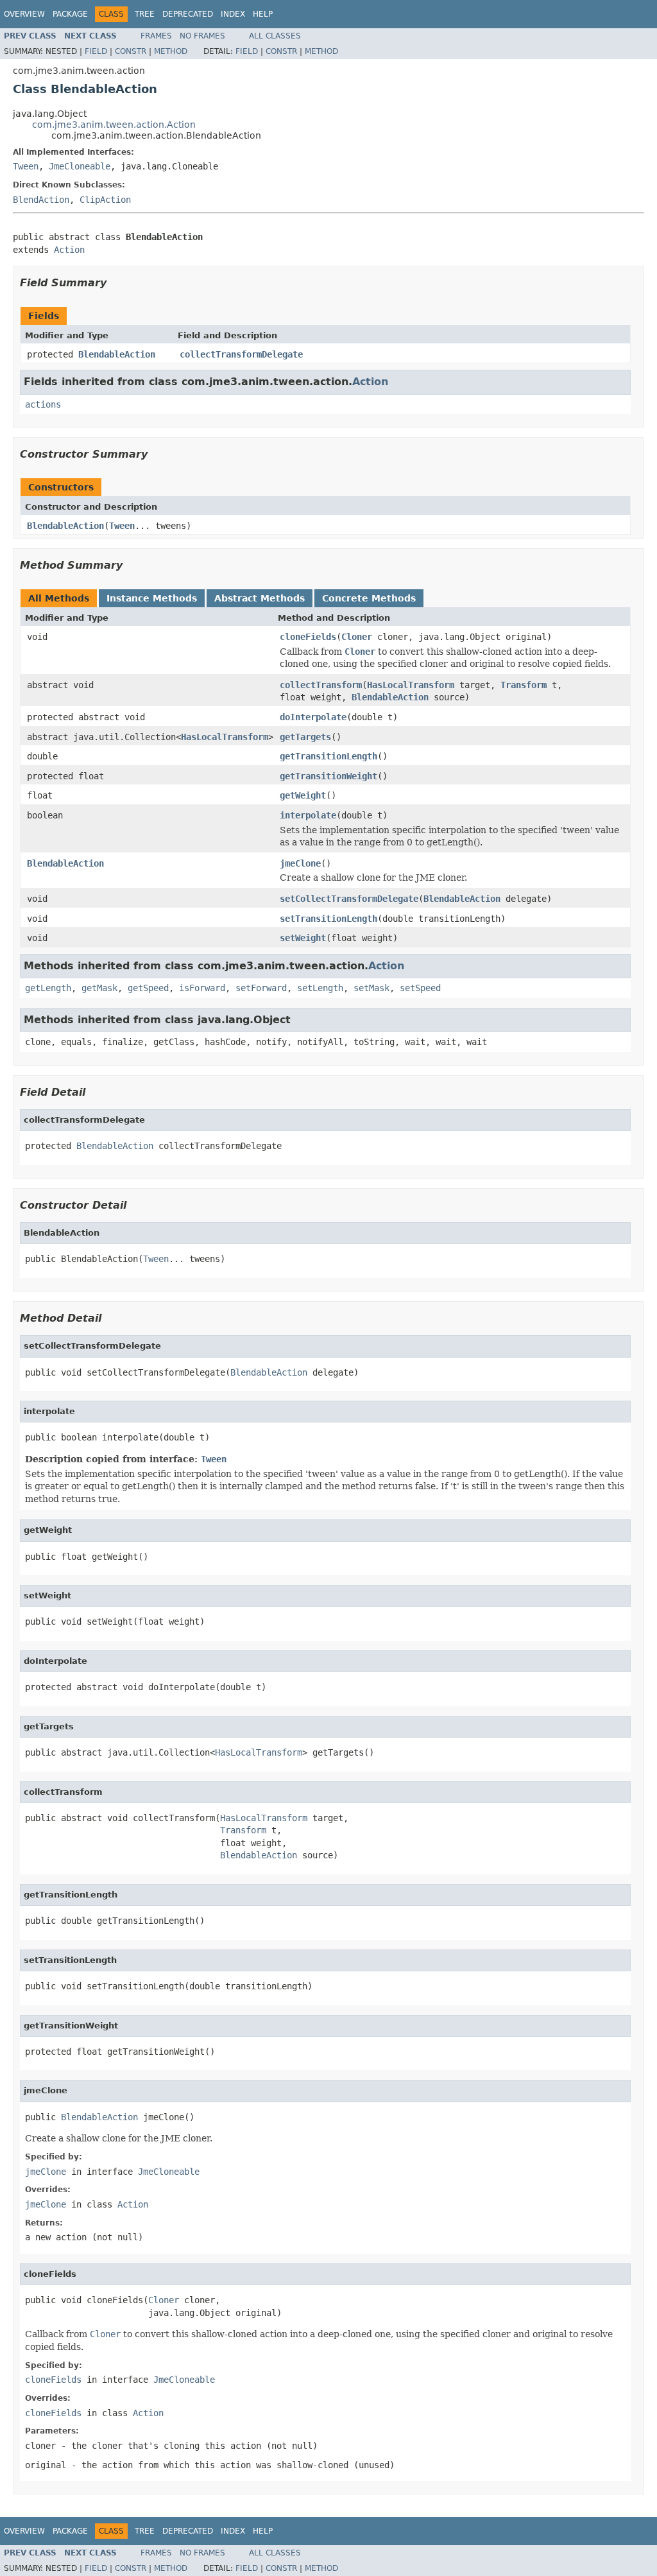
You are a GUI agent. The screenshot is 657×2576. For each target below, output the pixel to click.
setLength (320, 988)
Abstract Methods (260, 598)
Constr (131, 51)
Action (69, 250)
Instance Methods (152, 598)
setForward (261, 988)
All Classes (275, 36)
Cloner (357, 637)
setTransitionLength (328, 919)
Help (263, 14)
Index (233, 14)
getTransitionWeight (328, 776)
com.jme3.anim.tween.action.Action (114, 125)
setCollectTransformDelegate (349, 899)
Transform (524, 685)
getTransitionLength (328, 756)
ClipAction (105, 200)
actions (43, 404)
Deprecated (188, 14)
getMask (99, 988)
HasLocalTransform (411, 685)
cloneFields (308, 637)
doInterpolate (313, 717)
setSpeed (420, 988)
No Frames (202, 36)
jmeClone (300, 863)
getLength (48, 988)
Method (171, 51)
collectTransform (321, 685)
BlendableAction (117, 354)
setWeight (303, 938)
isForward (202, 988)
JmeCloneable (80, 166)
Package (70, 14)
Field (96, 51)
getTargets (305, 737)
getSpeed (148, 988)
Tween (26, 166)
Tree (145, 14)
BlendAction (41, 200)
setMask (371, 988)
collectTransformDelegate (241, 354)
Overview (24, 14)
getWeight (303, 795)
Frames (156, 36)
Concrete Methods (369, 598)
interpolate (308, 815)
